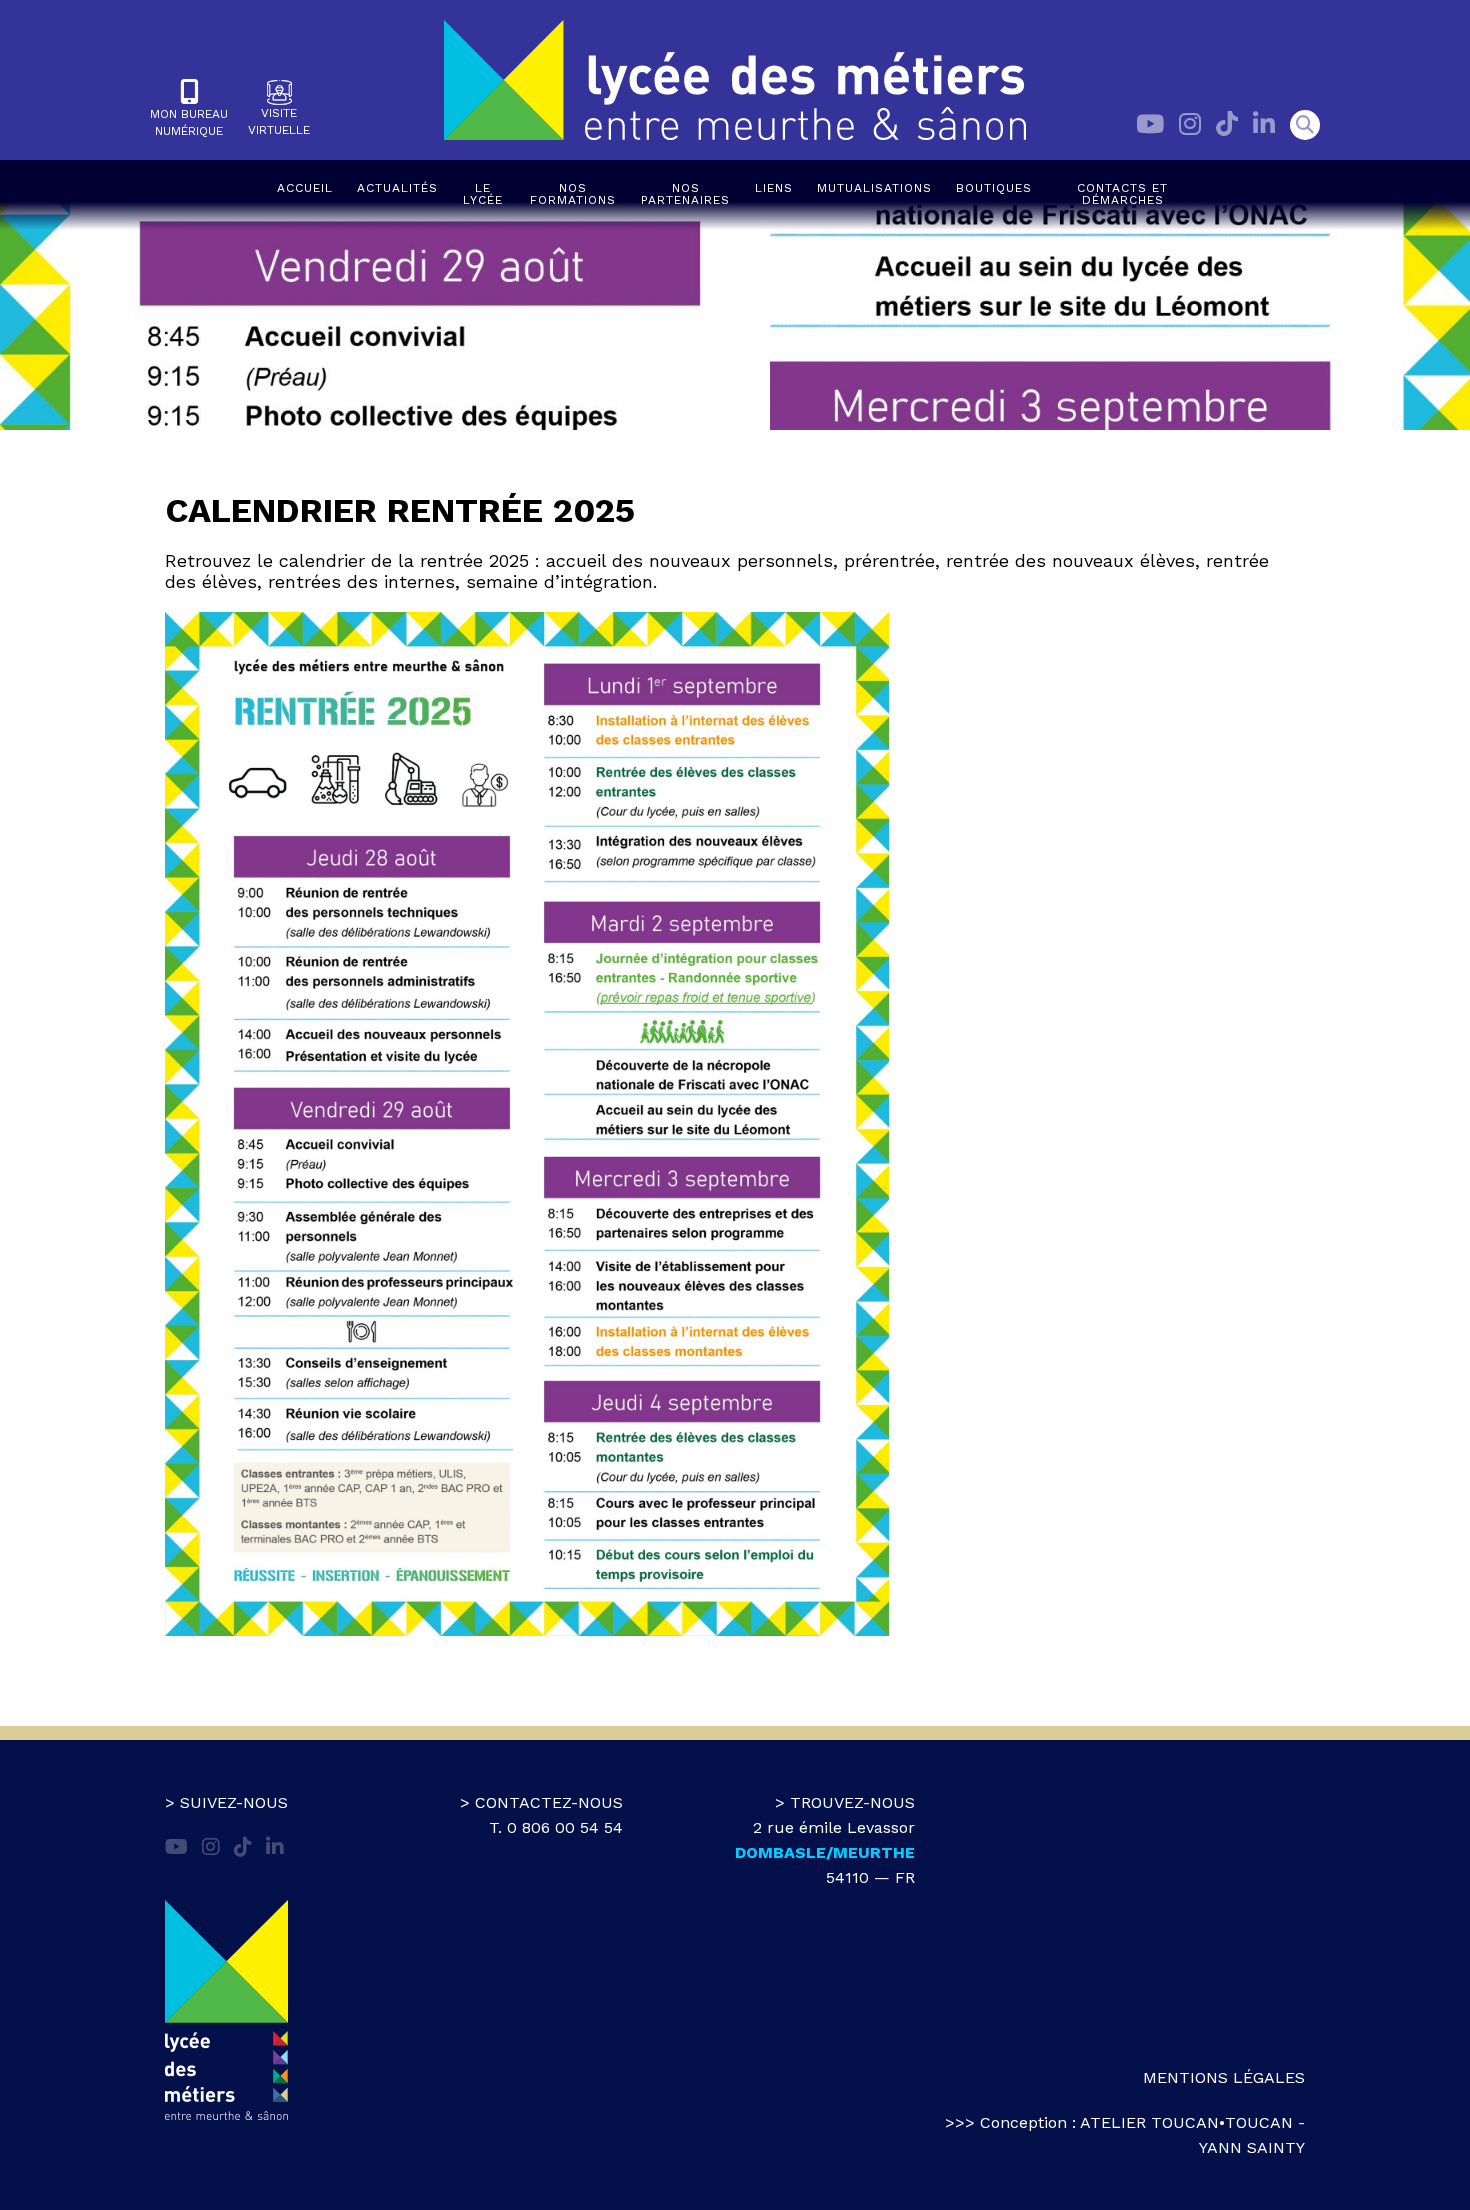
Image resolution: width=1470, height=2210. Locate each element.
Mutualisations (874, 188)
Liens (774, 188)
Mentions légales (1224, 2077)
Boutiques (994, 188)
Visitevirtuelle (279, 121)
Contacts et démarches (1122, 194)
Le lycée (483, 194)
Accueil (305, 188)
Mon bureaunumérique (189, 122)
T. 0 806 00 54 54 (556, 1827)
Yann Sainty (1252, 2147)
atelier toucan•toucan (1186, 2122)
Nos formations (573, 194)
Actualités (397, 188)
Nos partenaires (685, 194)
